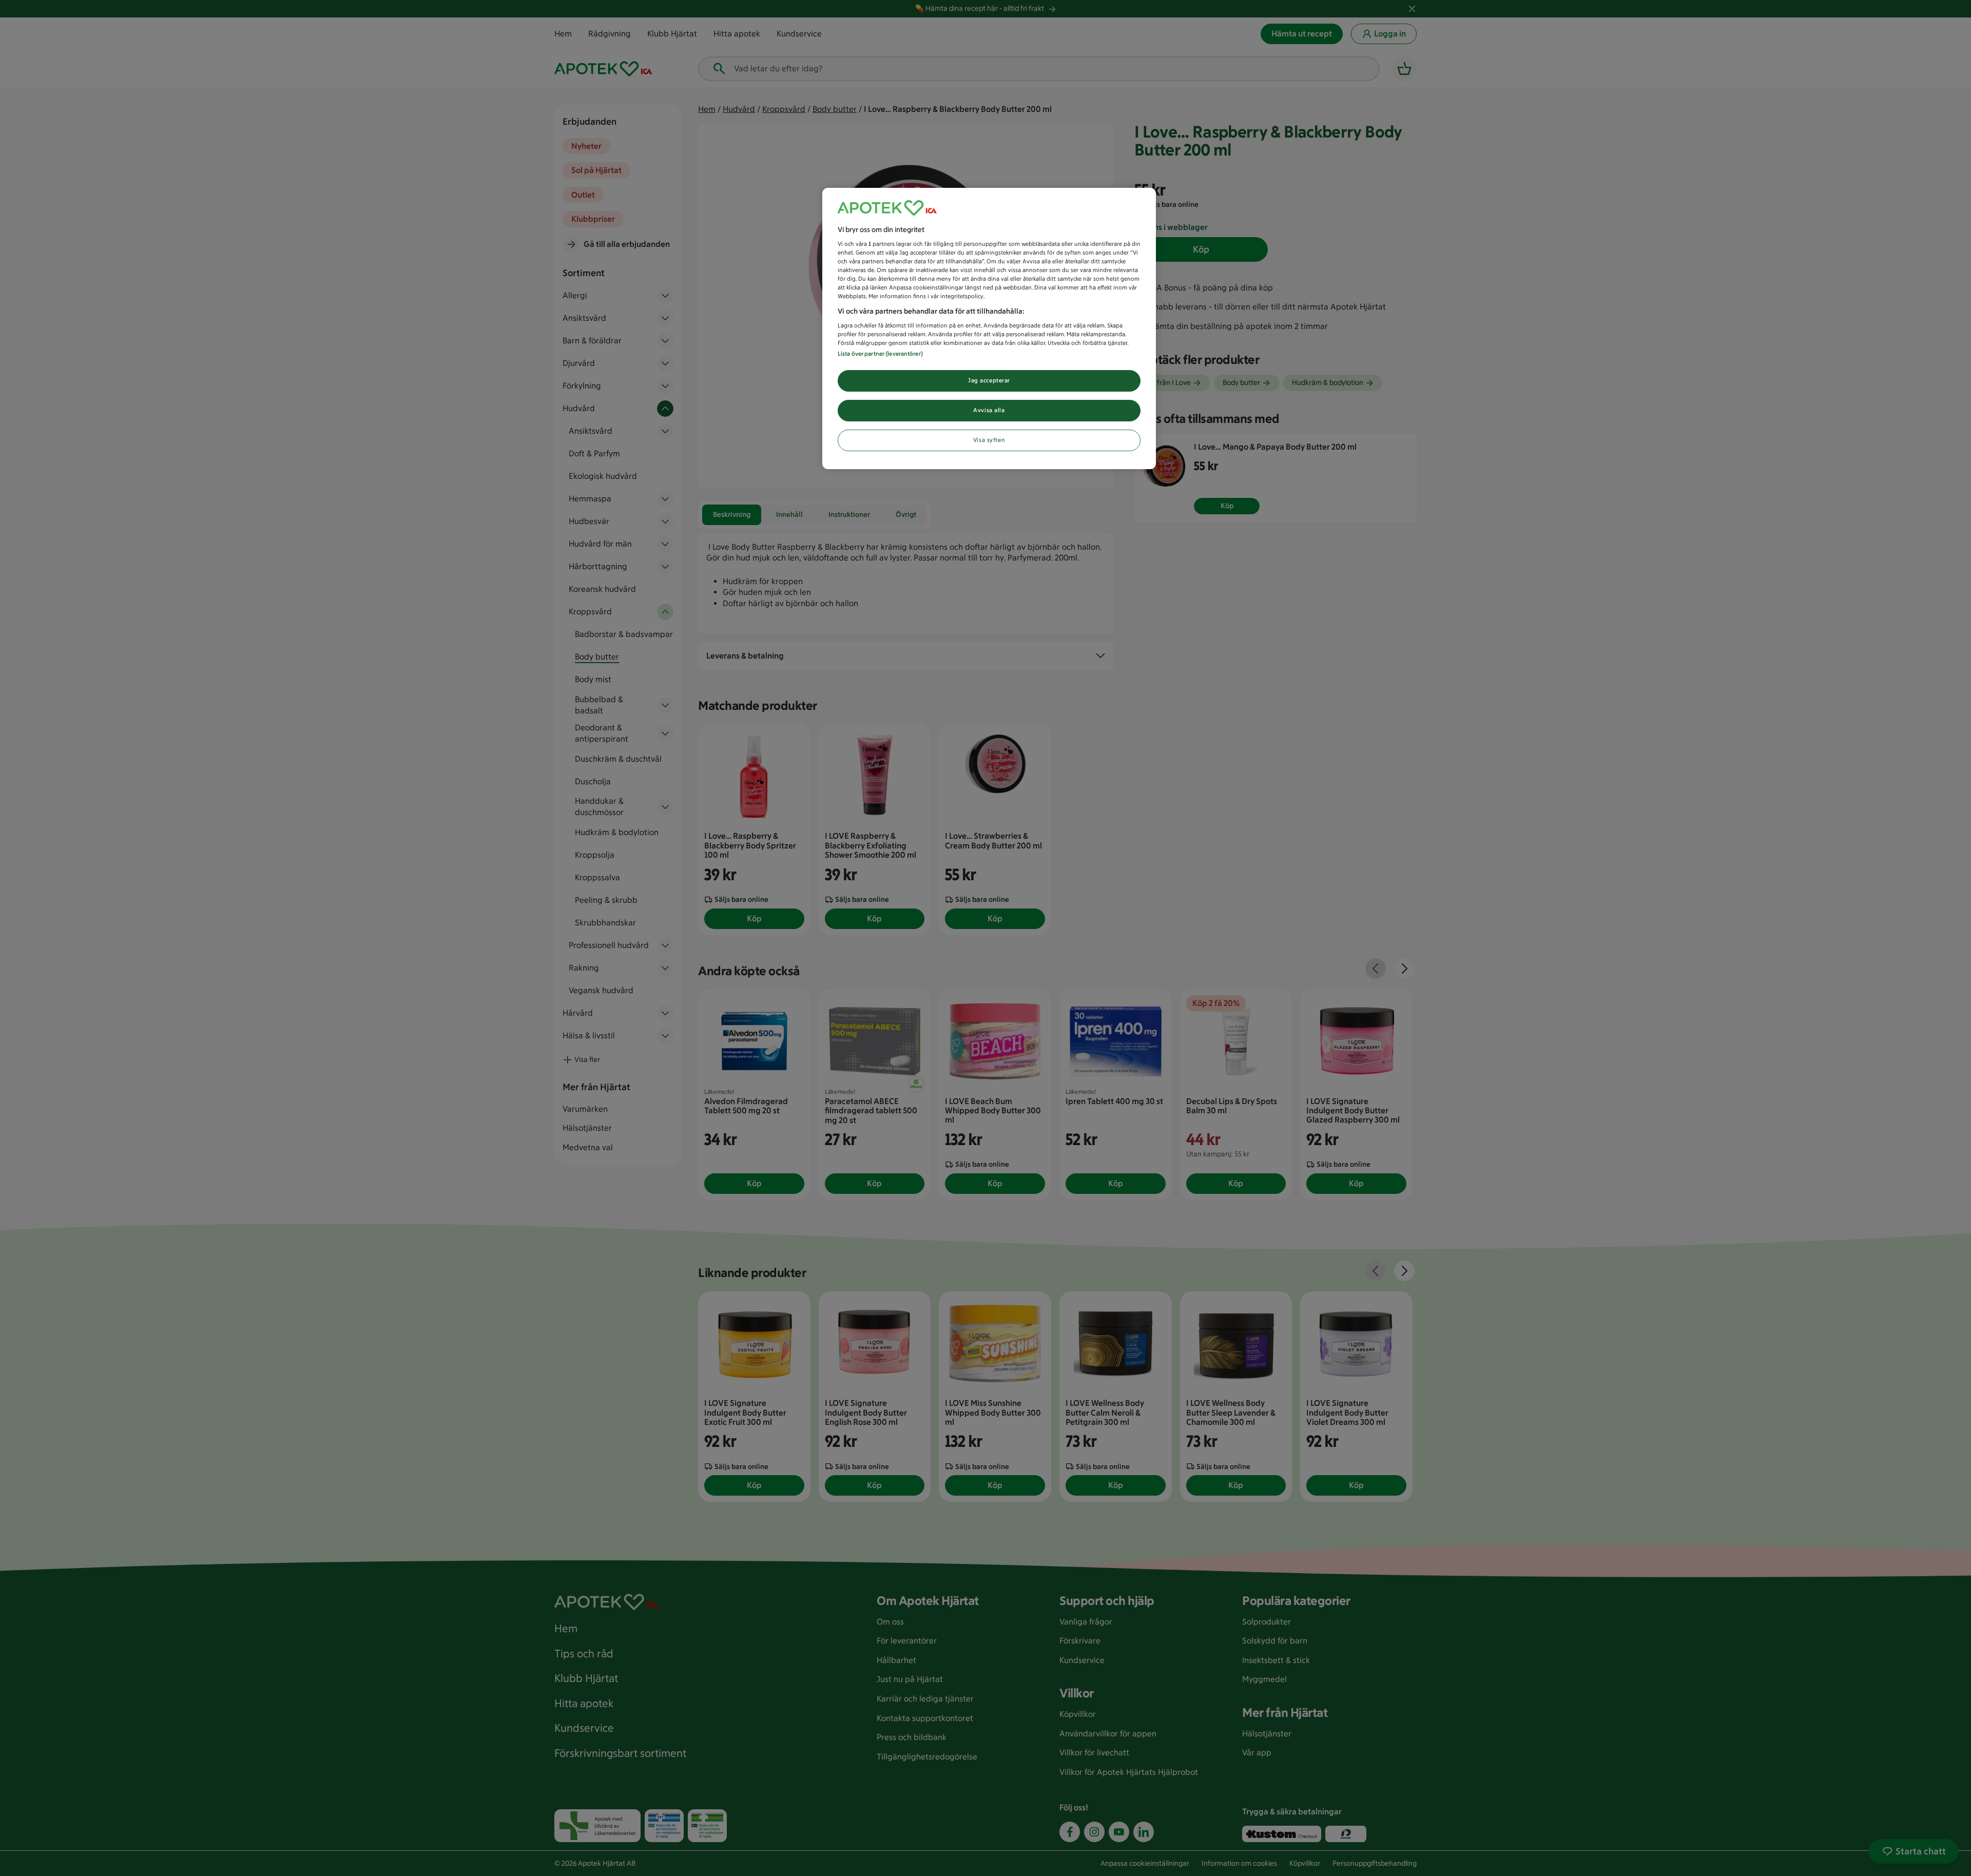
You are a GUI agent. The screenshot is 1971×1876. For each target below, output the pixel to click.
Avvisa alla (989, 410)
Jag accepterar (989, 380)
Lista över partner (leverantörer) (880, 354)
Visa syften (989, 440)
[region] (989, 329)
